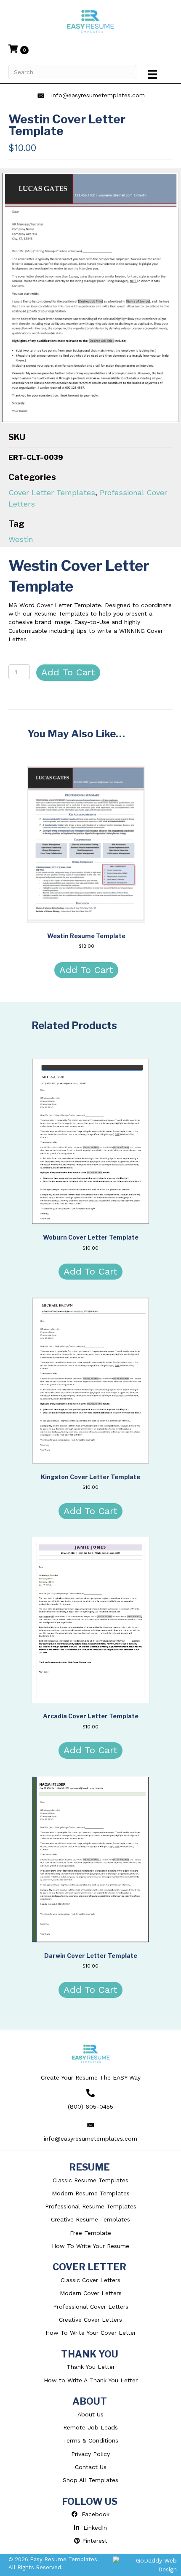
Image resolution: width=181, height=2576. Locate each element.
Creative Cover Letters (90, 2320)
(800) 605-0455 (90, 2107)
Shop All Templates (90, 2480)
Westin (21, 539)
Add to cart (68, 672)
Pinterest (94, 2541)
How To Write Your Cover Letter (91, 2333)
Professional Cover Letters (91, 2307)
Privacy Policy (90, 2454)
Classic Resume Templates (90, 2180)
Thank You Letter (91, 2367)
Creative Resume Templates (90, 2219)
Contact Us (91, 2467)
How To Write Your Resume (90, 2246)
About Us (90, 2414)
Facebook (93, 2514)
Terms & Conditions (91, 2440)
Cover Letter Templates (52, 492)
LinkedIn (93, 2528)
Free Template (90, 2233)
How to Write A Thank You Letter (91, 2380)
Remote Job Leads (90, 2427)
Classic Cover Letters (90, 2280)
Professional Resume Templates (91, 2206)
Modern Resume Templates (91, 2193)
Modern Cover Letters (91, 2293)
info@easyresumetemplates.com (98, 95)
